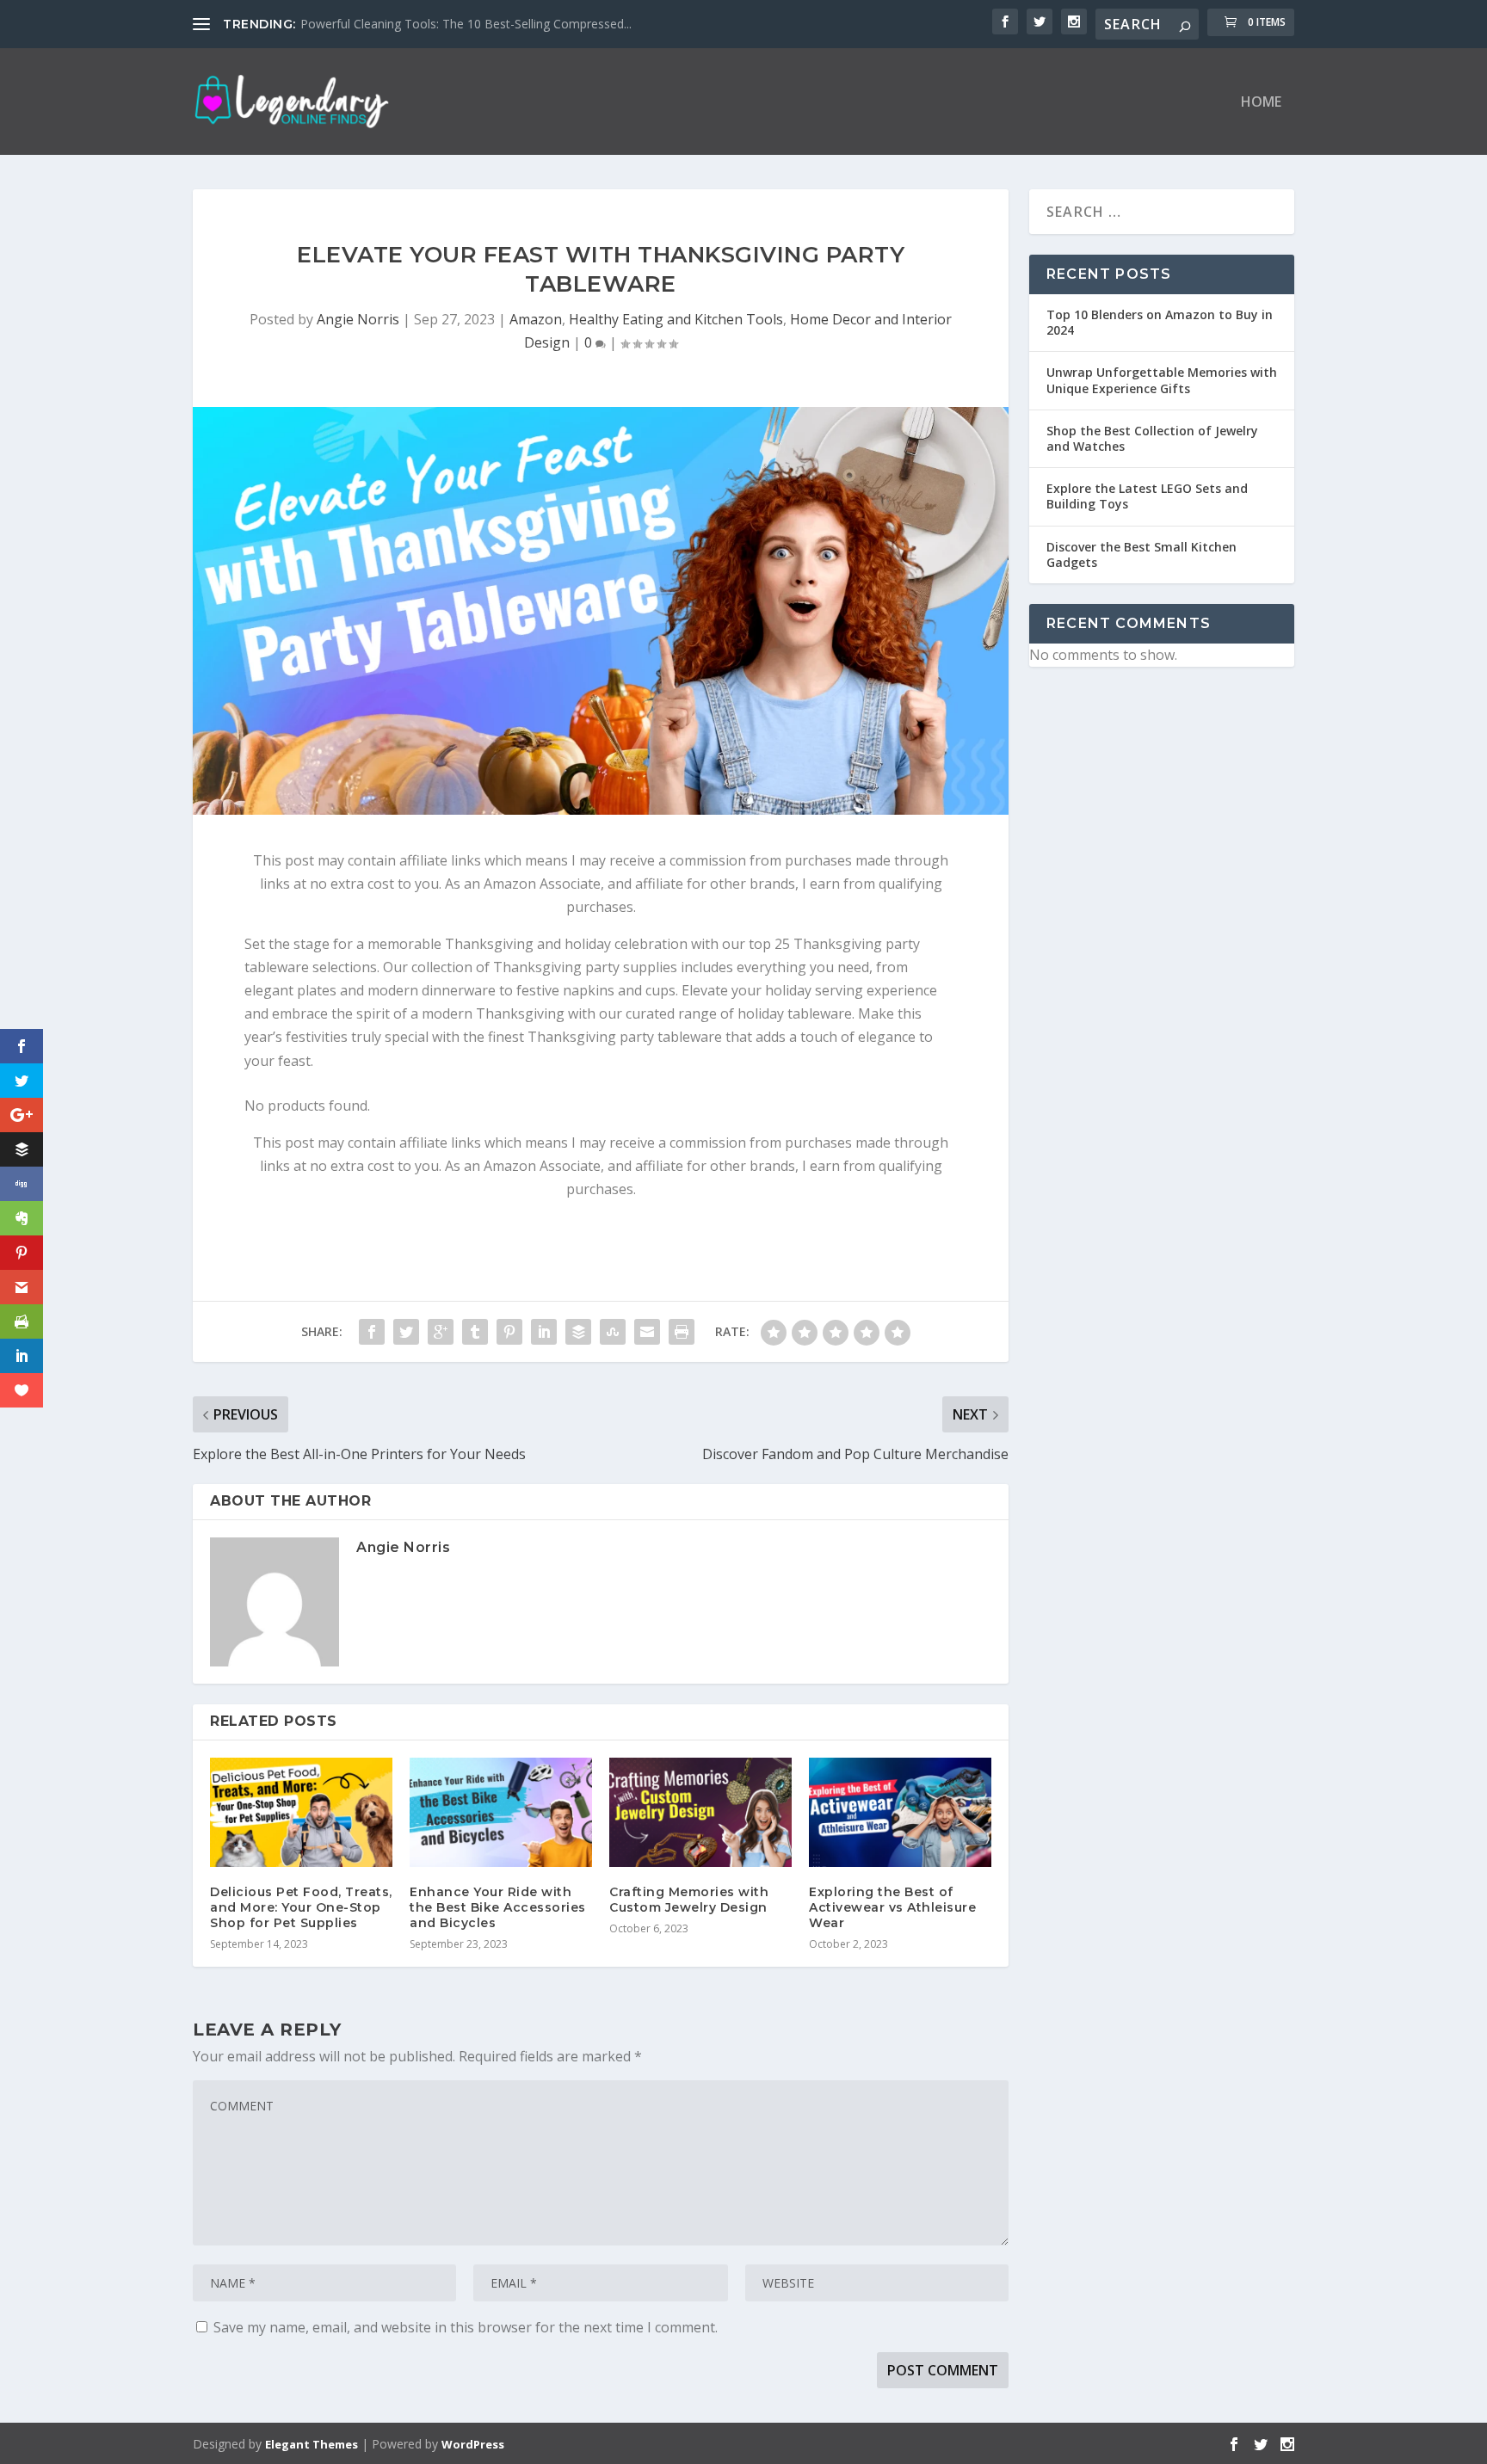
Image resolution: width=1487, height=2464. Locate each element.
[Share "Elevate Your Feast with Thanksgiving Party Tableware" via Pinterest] (509, 1332)
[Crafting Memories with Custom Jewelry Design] (700, 1812)
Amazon (536, 319)
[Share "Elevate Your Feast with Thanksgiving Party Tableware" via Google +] (441, 1332)
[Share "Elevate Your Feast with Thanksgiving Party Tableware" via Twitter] (406, 1332)
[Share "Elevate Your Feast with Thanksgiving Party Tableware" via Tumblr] (475, 1332)
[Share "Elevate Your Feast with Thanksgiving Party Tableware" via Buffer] (578, 1332)
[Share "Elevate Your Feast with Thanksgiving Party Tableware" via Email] (647, 1332)
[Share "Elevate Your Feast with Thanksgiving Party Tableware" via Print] (682, 1332)
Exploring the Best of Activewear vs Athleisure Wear (892, 1907)
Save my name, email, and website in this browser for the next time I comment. (466, 2327)
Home (1261, 103)
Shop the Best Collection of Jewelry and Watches (1152, 438)
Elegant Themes (312, 2444)
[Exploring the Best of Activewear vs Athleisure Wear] (900, 1812)
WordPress (473, 2444)
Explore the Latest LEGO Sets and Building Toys (1147, 496)
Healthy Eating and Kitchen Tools (676, 319)
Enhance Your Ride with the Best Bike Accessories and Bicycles (498, 1907)
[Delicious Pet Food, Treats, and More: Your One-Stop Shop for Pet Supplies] (301, 1812)
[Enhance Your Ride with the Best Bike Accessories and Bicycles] (501, 1812)
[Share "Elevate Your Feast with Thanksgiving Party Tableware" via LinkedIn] (544, 1332)
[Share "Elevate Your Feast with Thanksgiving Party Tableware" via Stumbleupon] (613, 1332)
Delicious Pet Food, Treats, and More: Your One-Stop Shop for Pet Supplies (301, 1907)
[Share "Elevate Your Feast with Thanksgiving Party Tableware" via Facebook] (372, 1332)
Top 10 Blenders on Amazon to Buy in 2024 (1160, 322)
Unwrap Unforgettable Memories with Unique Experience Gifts (1162, 380)
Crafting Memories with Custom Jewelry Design (689, 1900)
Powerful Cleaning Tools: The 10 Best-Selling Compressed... (466, 24)
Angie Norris (358, 319)
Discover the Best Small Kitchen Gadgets (1141, 554)
